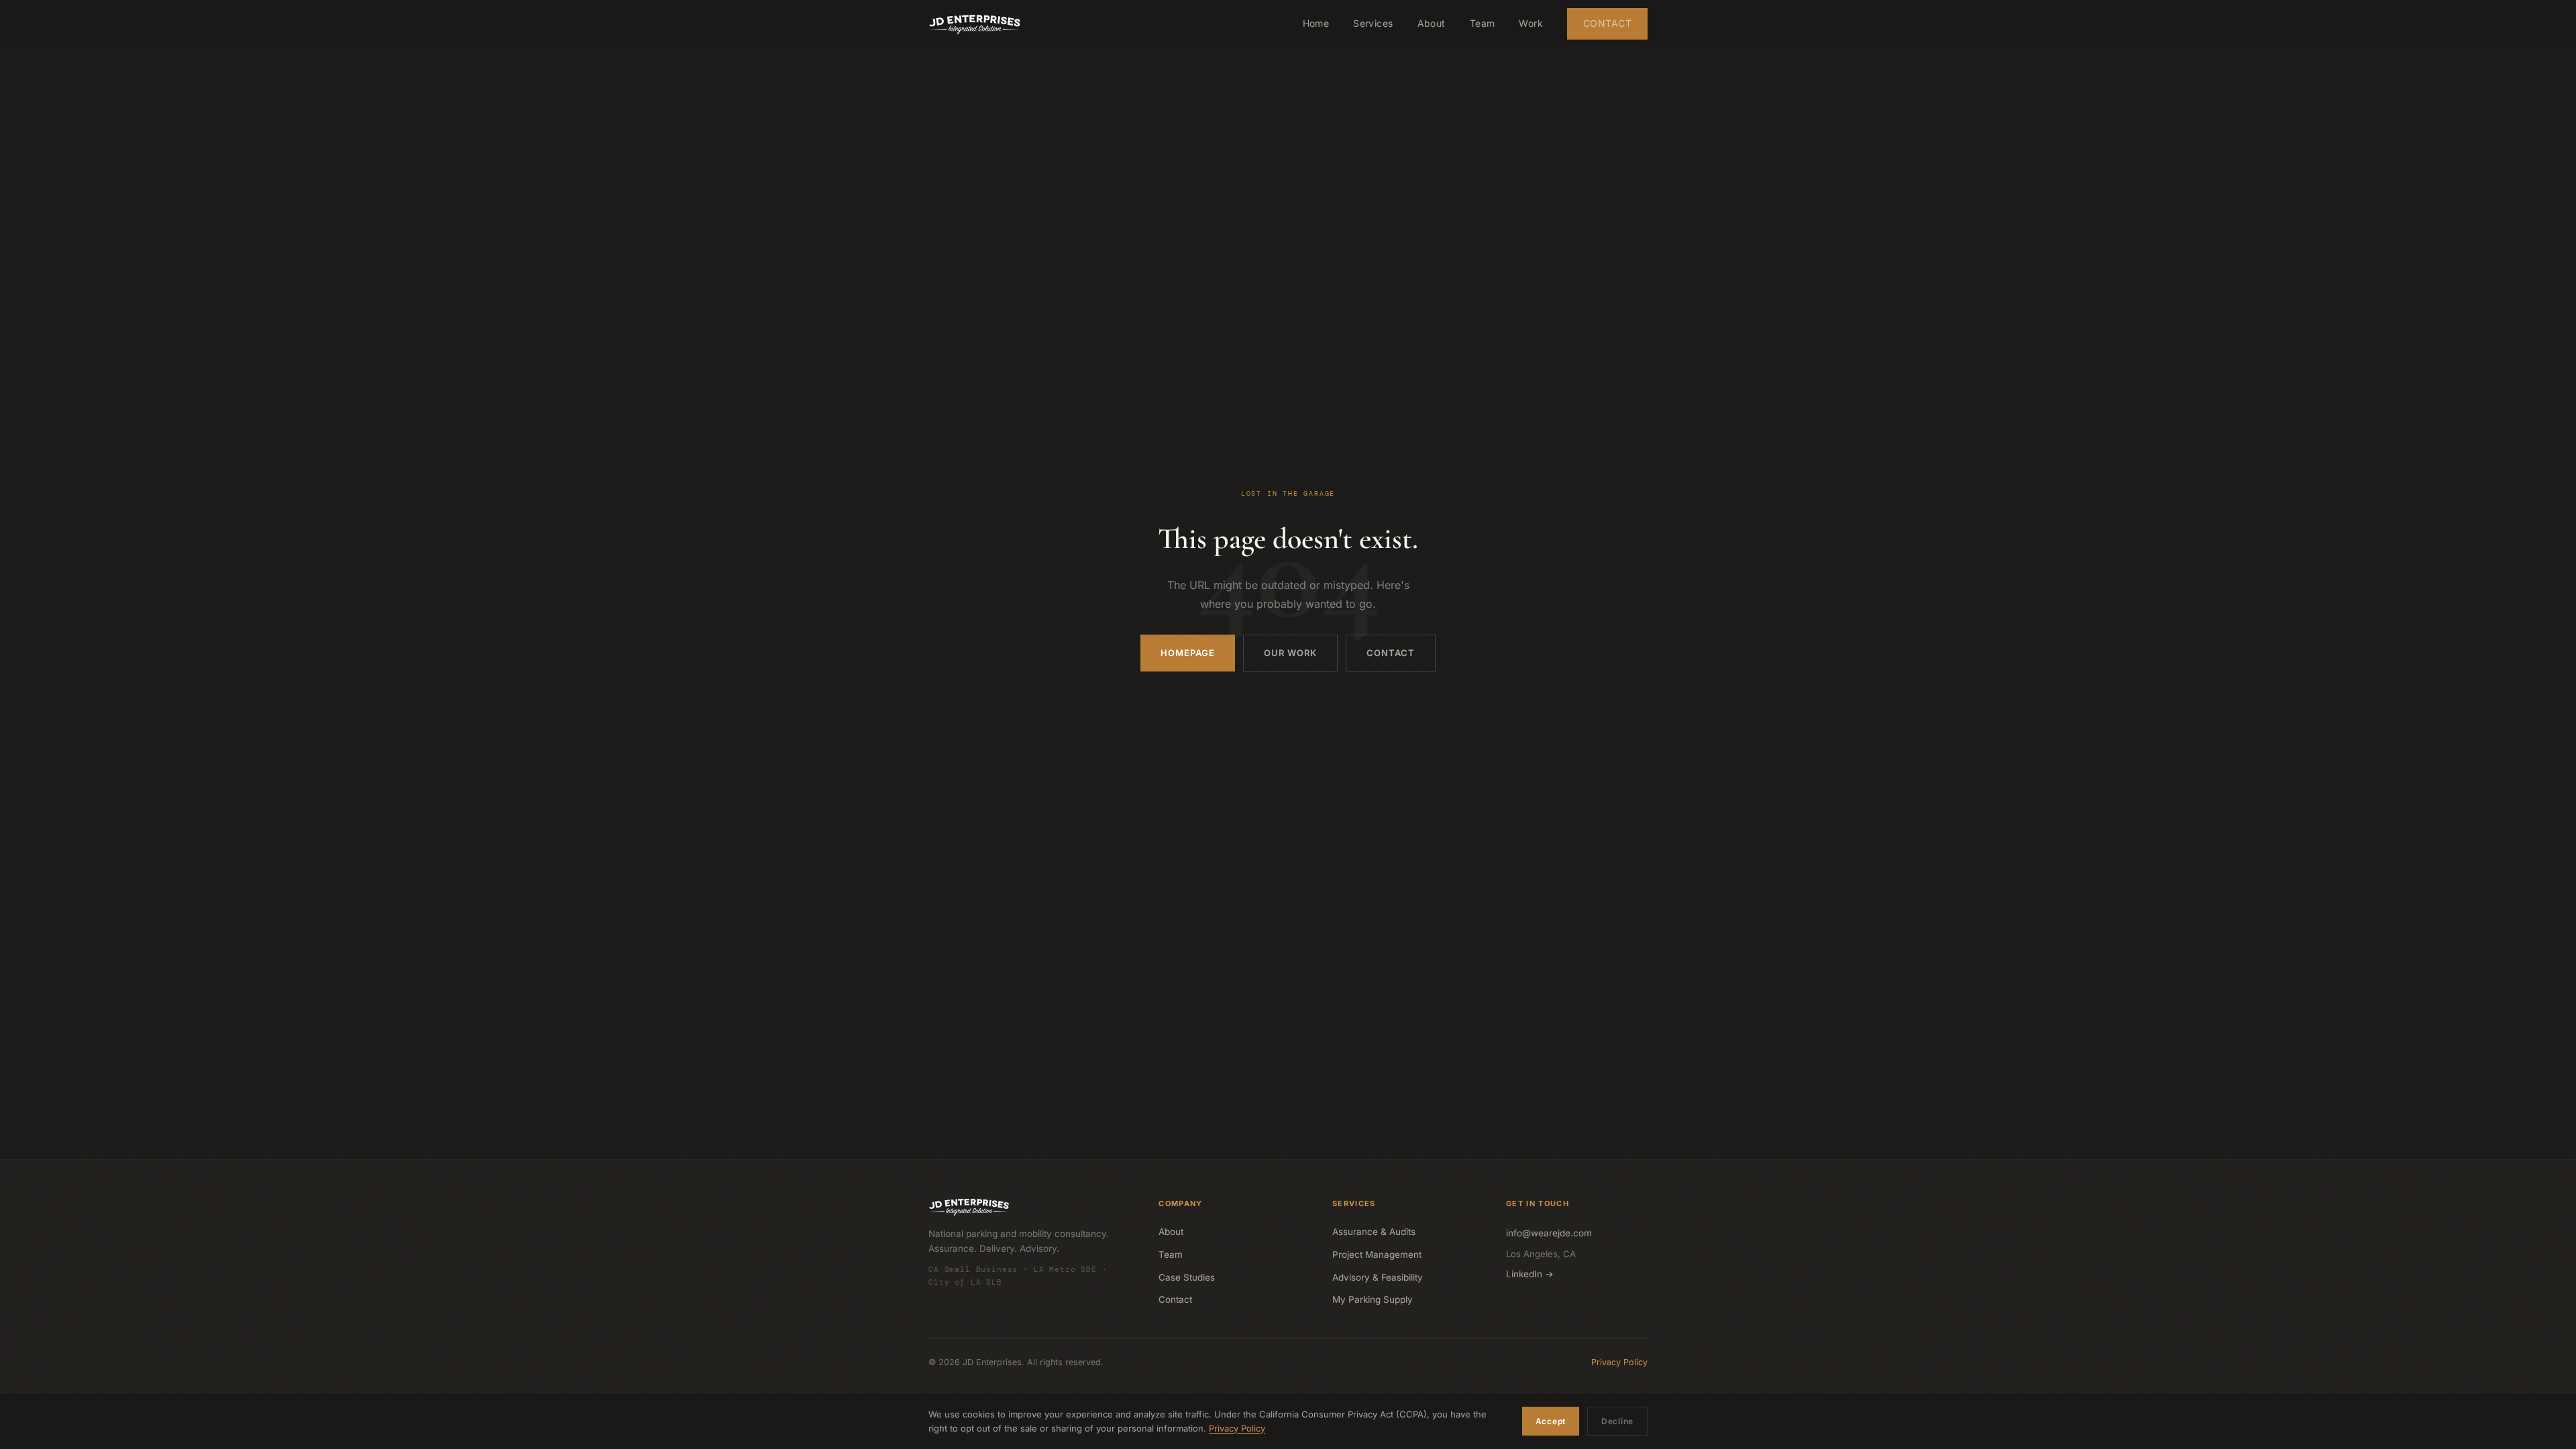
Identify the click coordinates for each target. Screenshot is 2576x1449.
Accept (1551, 1421)
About (1432, 23)
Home (1316, 23)
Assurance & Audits (1374, 1232)
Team (1483, 23)
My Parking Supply (1373, 1299)
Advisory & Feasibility (1378, 1277)
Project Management (1377, 1254)
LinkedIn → (1530, 1274)
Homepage (1188, 653)
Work (1531, 23)
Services (1373, 23)
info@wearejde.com (1549, 1233)
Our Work (1290, 653)
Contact (1607, 23)
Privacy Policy (1619, 1362)
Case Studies (1187, 1277)
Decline (1617, 1421)
